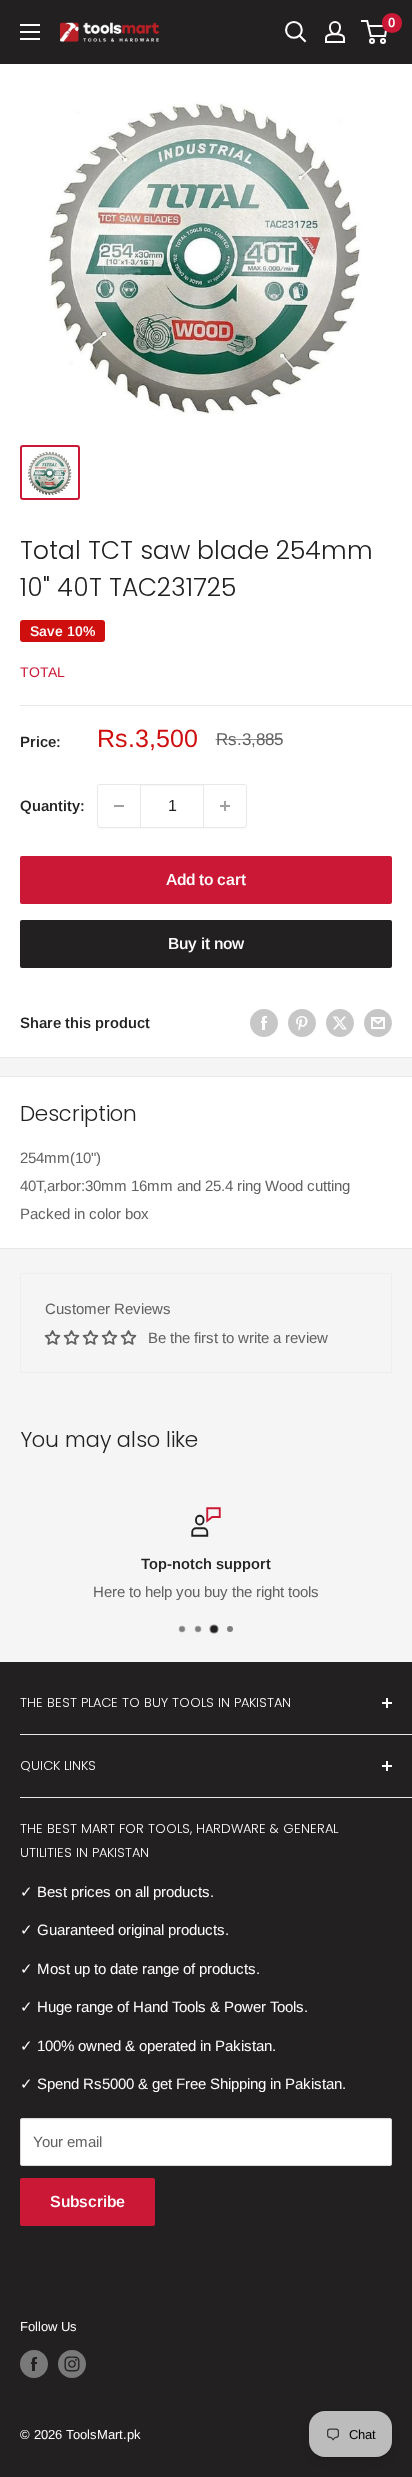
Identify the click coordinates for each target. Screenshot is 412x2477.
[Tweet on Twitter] (340, 1022)
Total (42, 672)
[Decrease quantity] (119, 806)
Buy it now (206, 943)
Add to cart (206, 879)
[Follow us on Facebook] (34, 2364)
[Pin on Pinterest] (302, 1022)
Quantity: (52, 805)
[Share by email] (378, 1022)
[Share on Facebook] (264, 1022)
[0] (375, 32)
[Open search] (296, 32)
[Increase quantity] (225, 806)
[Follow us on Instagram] (72, 2364)
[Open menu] (30, 32)
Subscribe (87, 2201)
